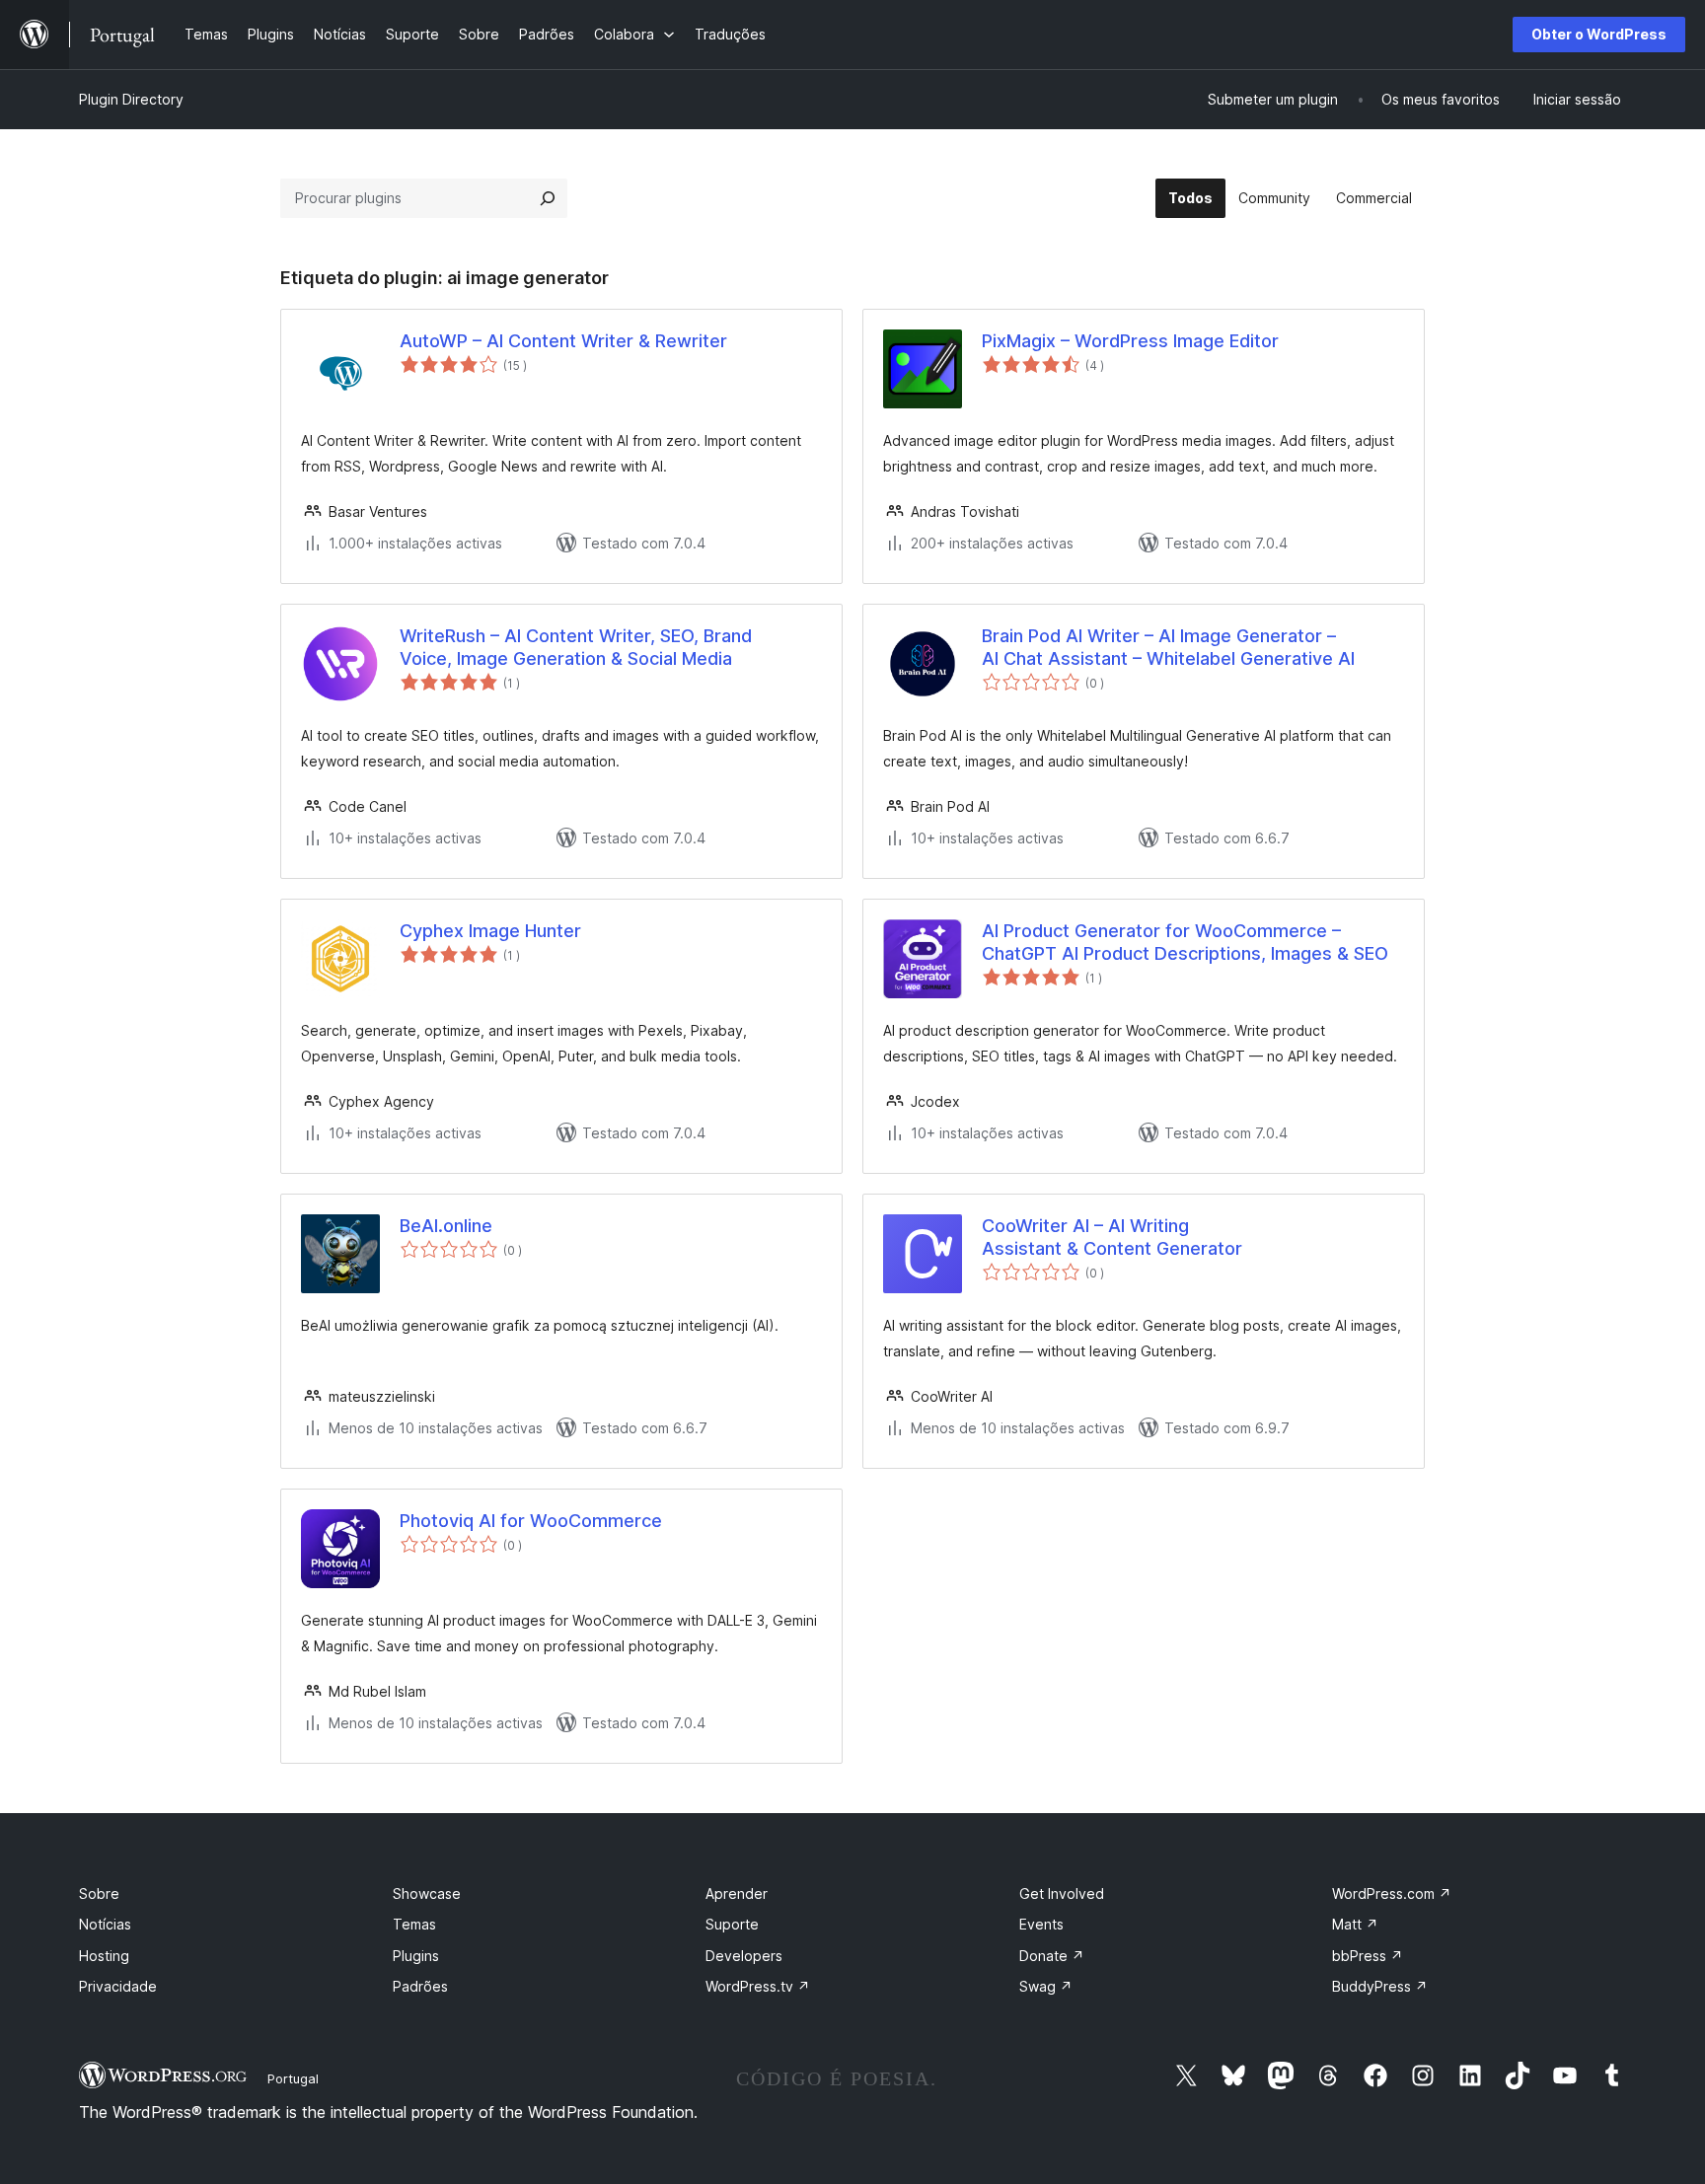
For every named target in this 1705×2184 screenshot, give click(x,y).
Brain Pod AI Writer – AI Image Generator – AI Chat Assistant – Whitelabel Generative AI (1168, 647)
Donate (1052, 1956)
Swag (1046, 1986)
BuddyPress (1380, 1986)
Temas (414, 1924)
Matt (1355, 1924)
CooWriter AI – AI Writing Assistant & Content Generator (1112, 1237)
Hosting (104, 1956)
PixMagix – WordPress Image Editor (1130, 341)
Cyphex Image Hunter (490, 931)
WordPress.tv (758, 1986)
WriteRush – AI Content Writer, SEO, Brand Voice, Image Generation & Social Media (576, 647)
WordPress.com (1392, 1893)
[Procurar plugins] (548, 198)
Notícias (105, 1924)
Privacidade (118, 1986)
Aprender (737, 1893)
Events (1041, 1924)
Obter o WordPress (1599, 34)
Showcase (427, 1893)
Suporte (732, 1924)
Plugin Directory (131, 99)
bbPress (1368, 1956)
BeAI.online (446, 1226)
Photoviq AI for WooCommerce (531, 1521)
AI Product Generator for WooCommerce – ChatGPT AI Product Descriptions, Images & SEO (1185, 942)
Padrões (420, 1986)
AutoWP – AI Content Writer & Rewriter (563, 341)
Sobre (99, 1893)
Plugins (416, 1956)
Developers (744, 1956)
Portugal (293, 2078)
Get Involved (1062, 1893)
